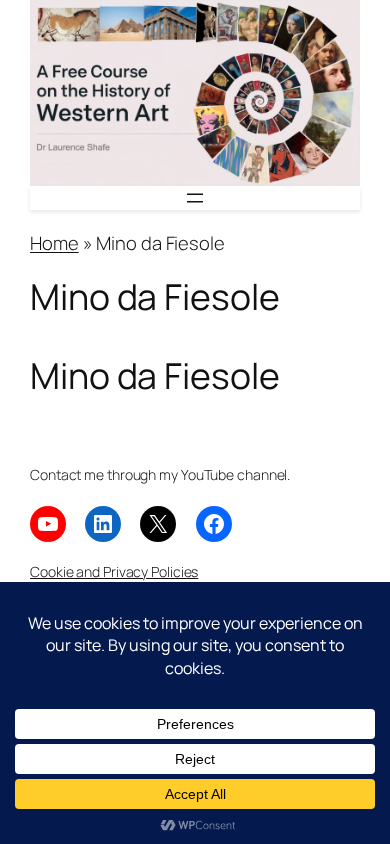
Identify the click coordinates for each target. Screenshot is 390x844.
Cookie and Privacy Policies (114, 571)
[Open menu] (195, 198)
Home (54, 243)
